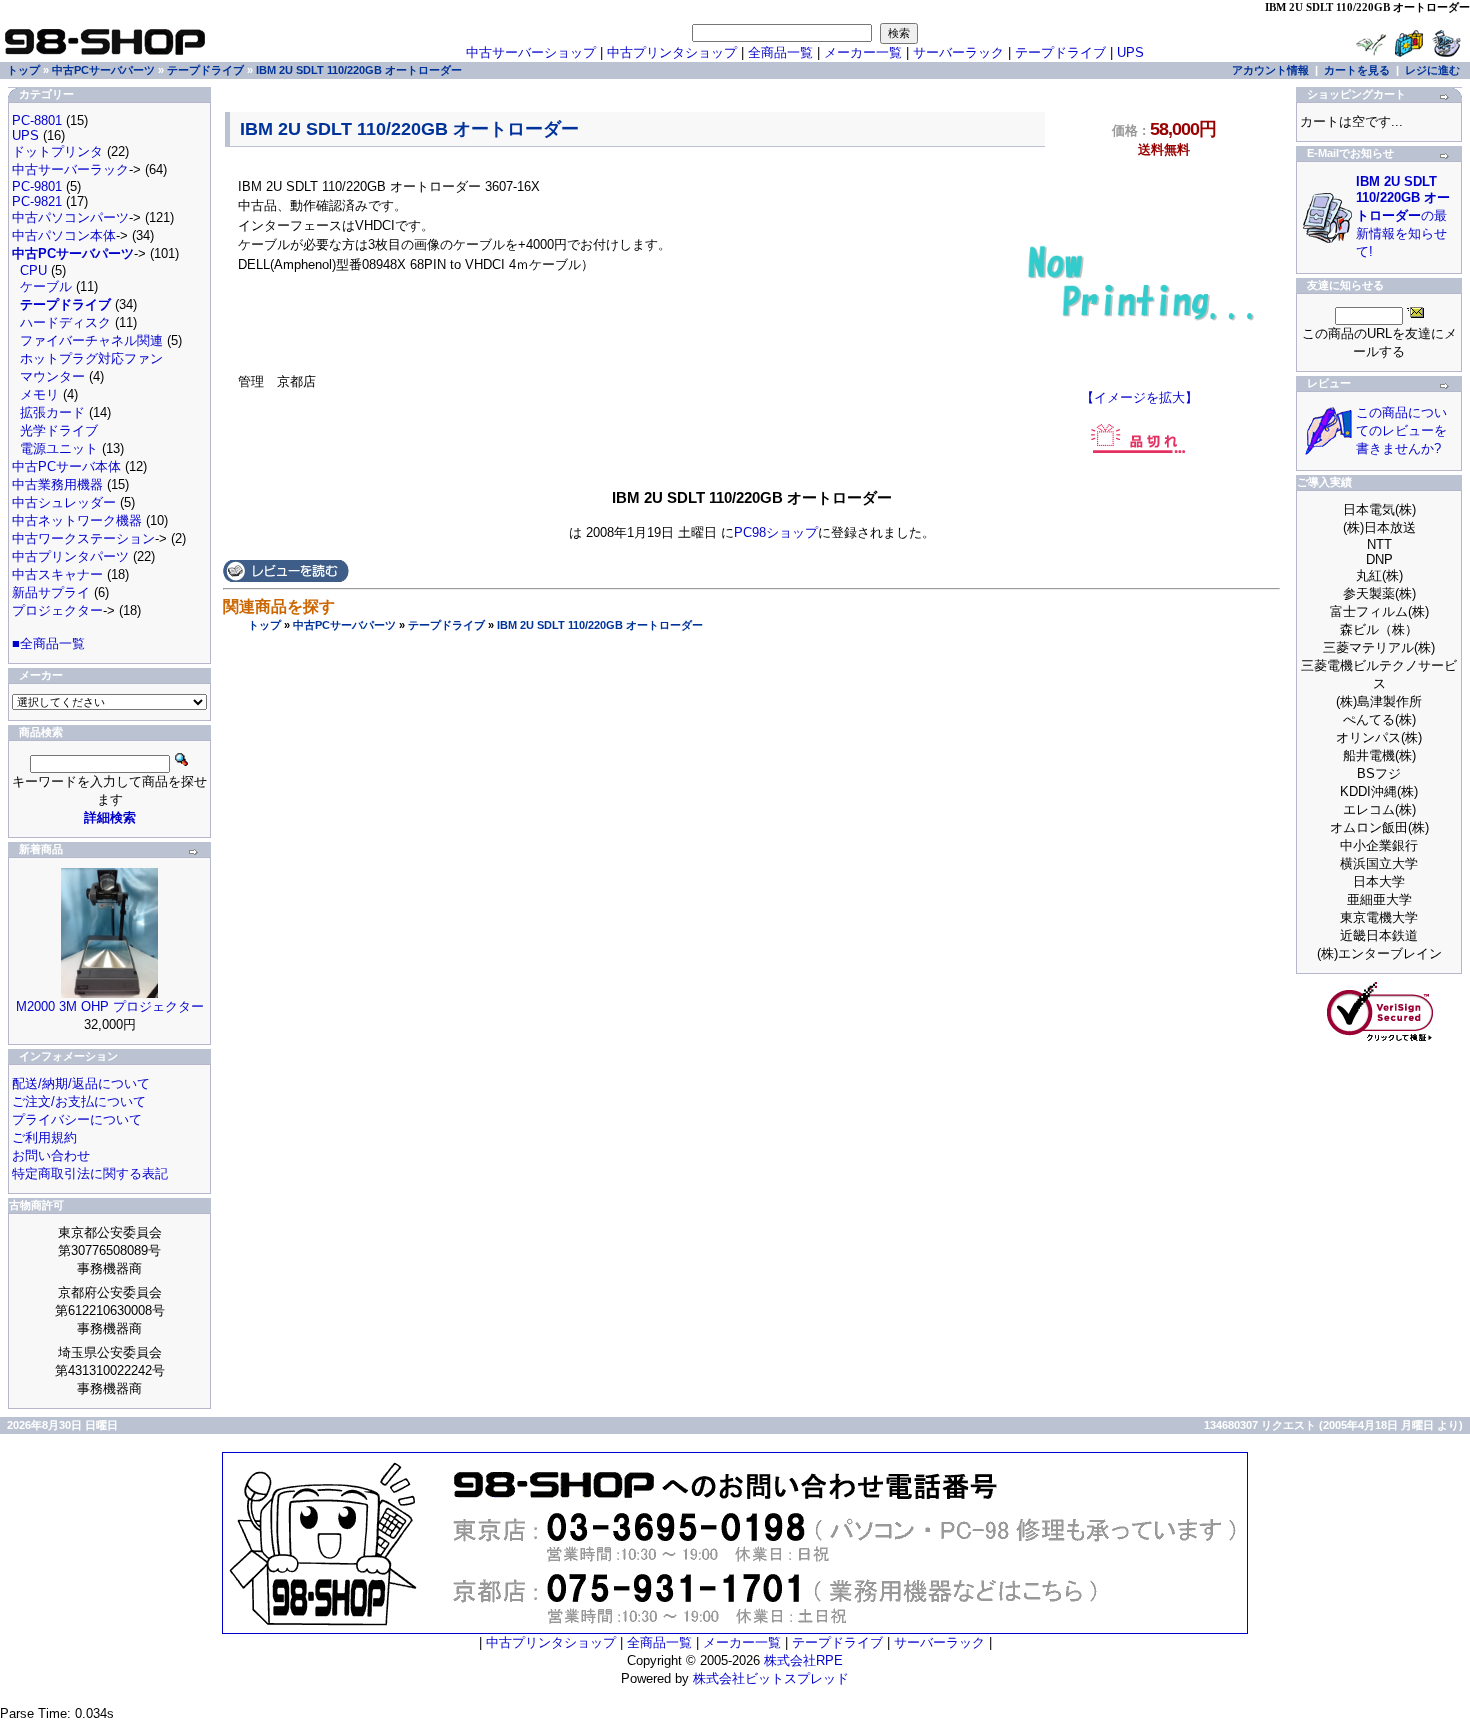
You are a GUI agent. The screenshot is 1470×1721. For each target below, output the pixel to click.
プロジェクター (57, 610)
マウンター (52, 376)
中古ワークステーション (83, 538)
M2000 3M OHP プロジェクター (110, 1006)
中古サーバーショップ (531, 52)
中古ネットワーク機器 (77, 520)
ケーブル (46, 286)
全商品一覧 (780, 52)
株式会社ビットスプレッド (771, 1678)
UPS (1130, 52)
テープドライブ (446, 625)
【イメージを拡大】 (1139, 397)
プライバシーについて (77, 1119)
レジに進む (1432, 70)
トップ (264, 625)
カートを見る (1357, 70)
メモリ (39, 394)
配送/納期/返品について (81, 1083)
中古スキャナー (57, 574)
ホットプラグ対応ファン (91, 358)
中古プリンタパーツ (70, 556)
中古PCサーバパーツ (344, 625)
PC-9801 (37, 186)
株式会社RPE (803, 1660)
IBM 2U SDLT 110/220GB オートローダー (600, 625)
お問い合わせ (51, 1155)
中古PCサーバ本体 (66, 466)
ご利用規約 (44, 1137)
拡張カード (52, 412)
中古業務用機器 (57, 484)
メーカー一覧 (863, 52)
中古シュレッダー (64, 502)
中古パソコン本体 (64, 235)
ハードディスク (65, 322)
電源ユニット (59, 448)
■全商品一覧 (48, 643)
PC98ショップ (776, 532)
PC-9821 (37, 201)
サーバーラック (958, 52)
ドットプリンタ (57, 151)
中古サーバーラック (70, 169)
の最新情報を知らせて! (1403, 216)
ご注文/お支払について (79, 1101)
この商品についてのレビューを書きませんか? (1401, 430)
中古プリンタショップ (672, 52)
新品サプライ (51, 592)
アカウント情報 (1270, 70)
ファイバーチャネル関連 (91, 340)
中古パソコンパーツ (70, 217)
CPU (33, 270)
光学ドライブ (59, 430)
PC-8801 (37, 120)
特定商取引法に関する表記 (90, 1173)
